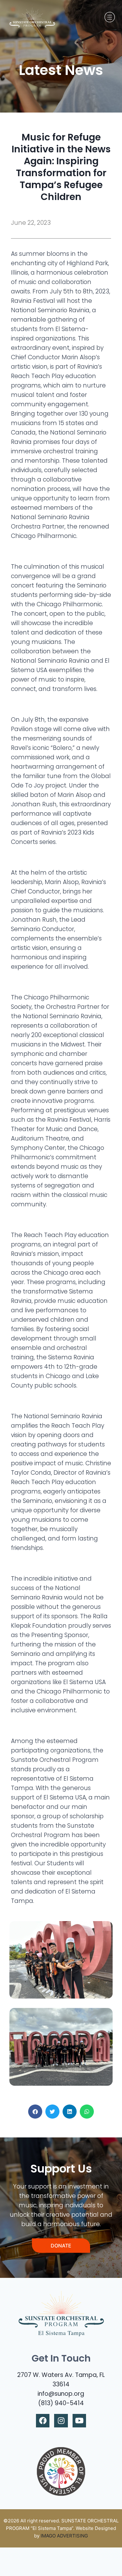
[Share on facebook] (35, 2112)
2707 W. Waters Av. (46, 2375)
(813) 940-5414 (61, 2403)
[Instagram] (61, 2421)
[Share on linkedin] (70, 2112)
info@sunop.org (61, 2394)
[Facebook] (43, 2421)
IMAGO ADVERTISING (64, 2536)
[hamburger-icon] (109, 17)
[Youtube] (79, 2421)
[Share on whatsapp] (87, 2112)
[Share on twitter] (52, 2112)
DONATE (61, 2246)
